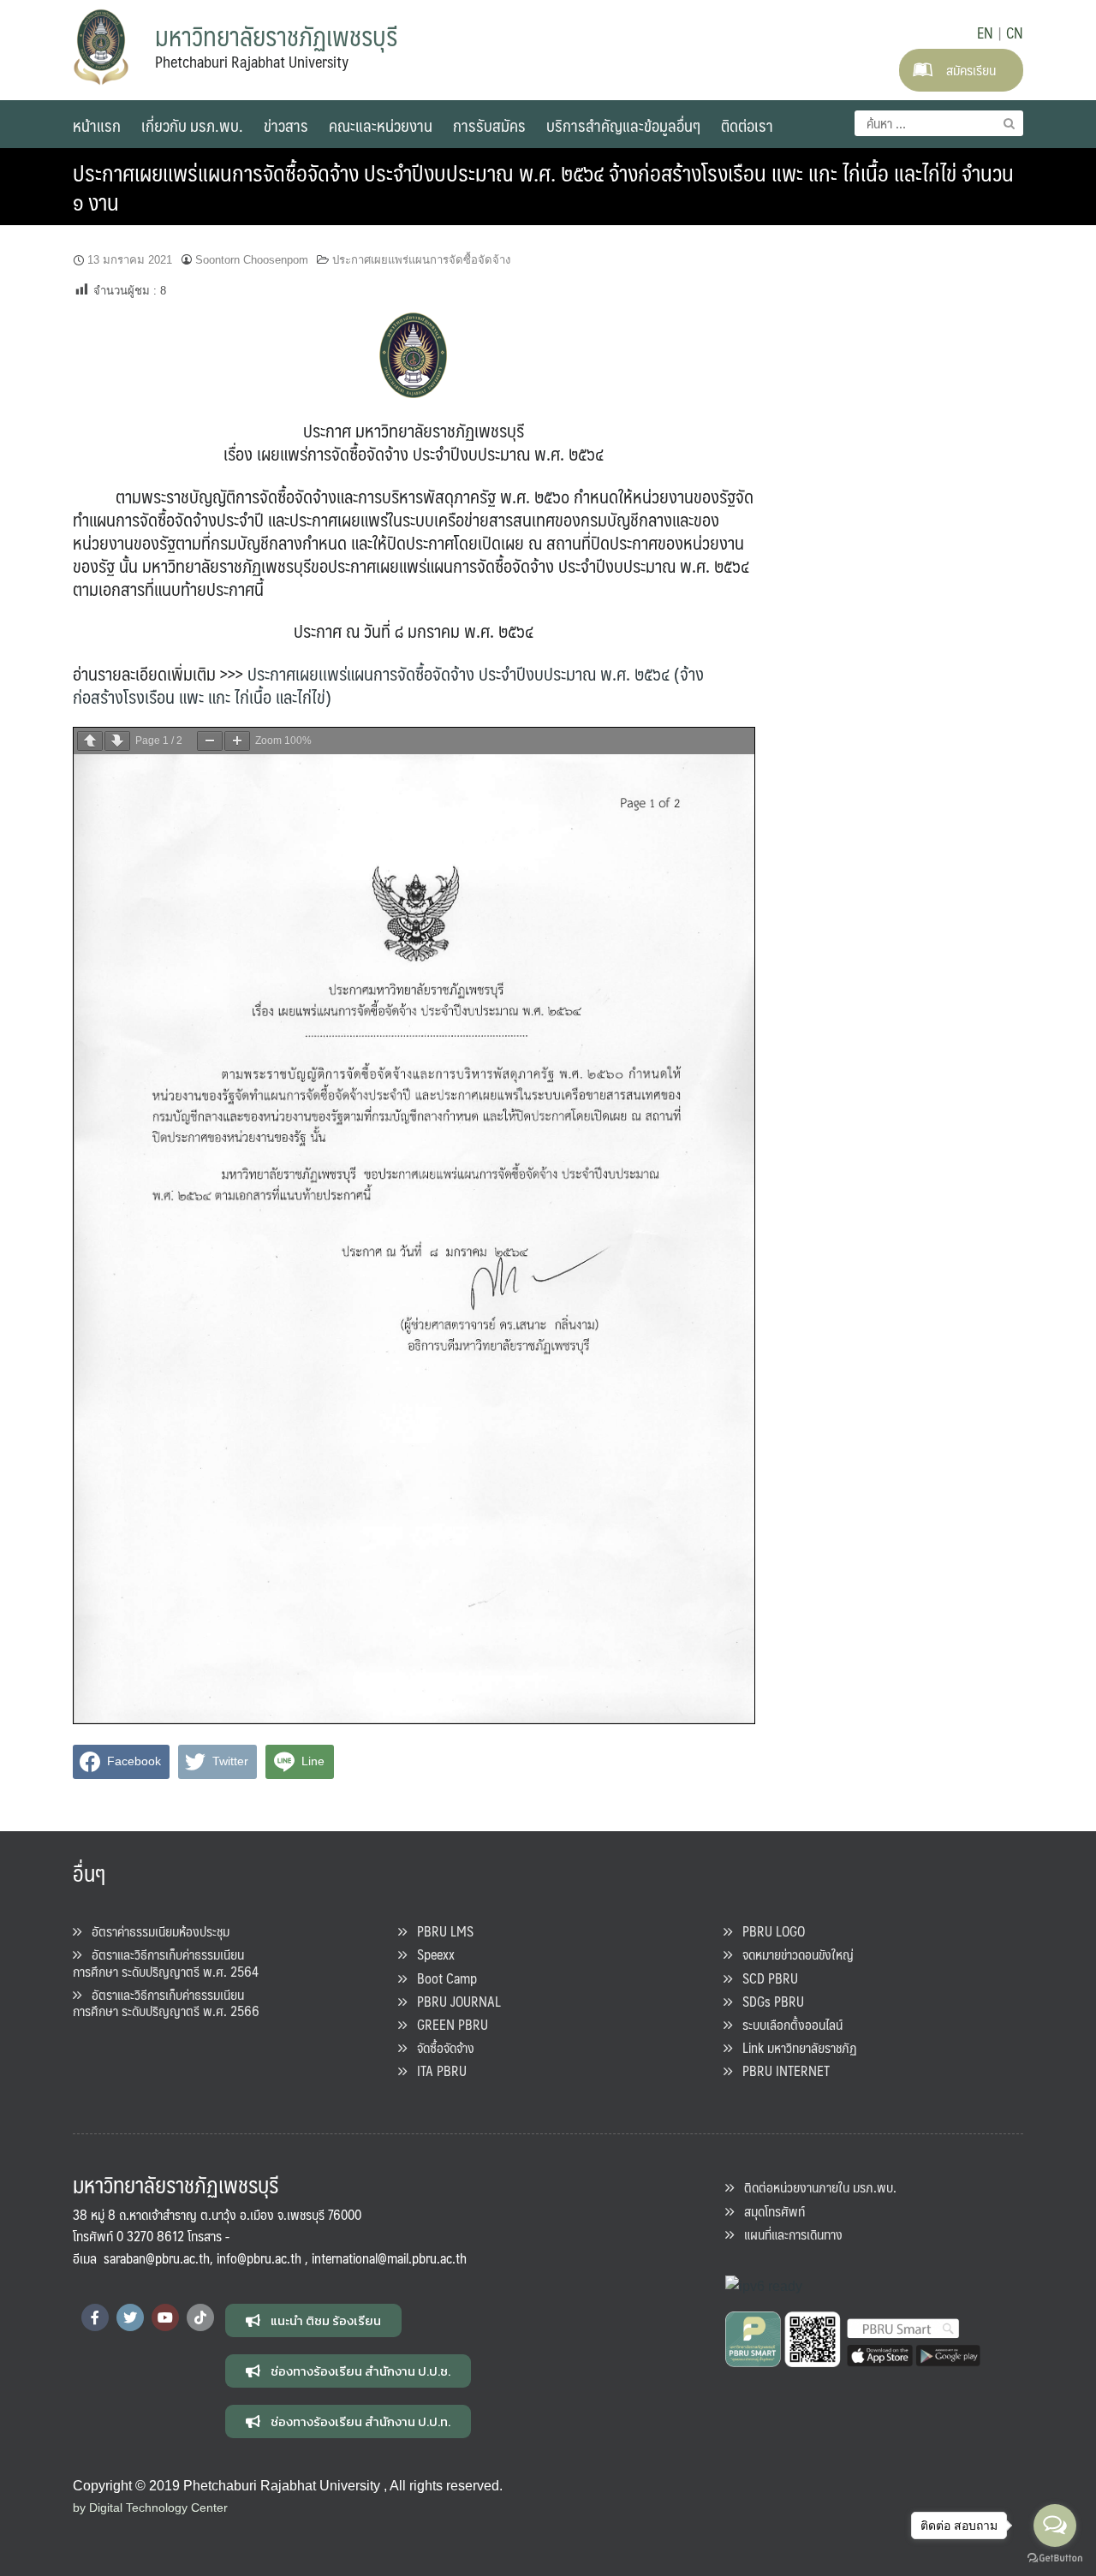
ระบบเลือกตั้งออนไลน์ (787, 2024)
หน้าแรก (97, 125)
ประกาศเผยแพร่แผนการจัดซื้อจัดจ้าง (421, 260)
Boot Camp (442, 1978)
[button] (313, 2320)
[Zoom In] (237, 741)
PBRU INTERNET (781, 2070)
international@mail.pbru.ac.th (389, 2258)
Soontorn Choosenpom (252, 260)
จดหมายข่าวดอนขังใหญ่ (793, 1954)
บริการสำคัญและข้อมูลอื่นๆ (623, 125)
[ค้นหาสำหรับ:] (939, 123)
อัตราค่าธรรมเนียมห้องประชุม (155, 1931)
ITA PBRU (437, 2070)
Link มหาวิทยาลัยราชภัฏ (795, 2047)
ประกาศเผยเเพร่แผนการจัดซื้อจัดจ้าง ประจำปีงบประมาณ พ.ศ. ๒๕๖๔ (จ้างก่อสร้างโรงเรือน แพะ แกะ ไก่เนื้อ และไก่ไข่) (388, 685)
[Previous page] (90, 741)
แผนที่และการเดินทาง (788, 2234)
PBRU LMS (440, 1931)
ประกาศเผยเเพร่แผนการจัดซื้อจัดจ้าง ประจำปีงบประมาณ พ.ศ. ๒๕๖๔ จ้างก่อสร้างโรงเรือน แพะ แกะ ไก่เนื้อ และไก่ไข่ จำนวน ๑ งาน (543, 187)
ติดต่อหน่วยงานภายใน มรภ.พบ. (815, 2187)
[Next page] (117, 741)
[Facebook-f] (95, 2317)
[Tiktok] (200, 2317)
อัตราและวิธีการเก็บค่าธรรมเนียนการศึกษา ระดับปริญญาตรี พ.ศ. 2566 (166, 2002)
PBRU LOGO (768, 1931)
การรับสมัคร (489, 125)
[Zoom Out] (210, 741)
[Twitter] (130, 2317)
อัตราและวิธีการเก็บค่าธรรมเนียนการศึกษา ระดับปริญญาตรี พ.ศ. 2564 (166, 1962)
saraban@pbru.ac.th (157, 2258)
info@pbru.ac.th (259, 2258)
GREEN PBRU (447, 2024)
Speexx (431, 1954)
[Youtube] (165, 2317)
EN (985, 33)
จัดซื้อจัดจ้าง (441, 2047)
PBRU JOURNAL (454, 2001)
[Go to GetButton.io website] (1055, 2558)
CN (1015, 33)
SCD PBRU (765, 1978)
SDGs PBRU (768, 2001)
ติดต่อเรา (747, 125)
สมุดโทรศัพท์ (769, 2211)
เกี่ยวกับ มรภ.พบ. (192, 125)
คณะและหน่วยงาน (381, 125)
